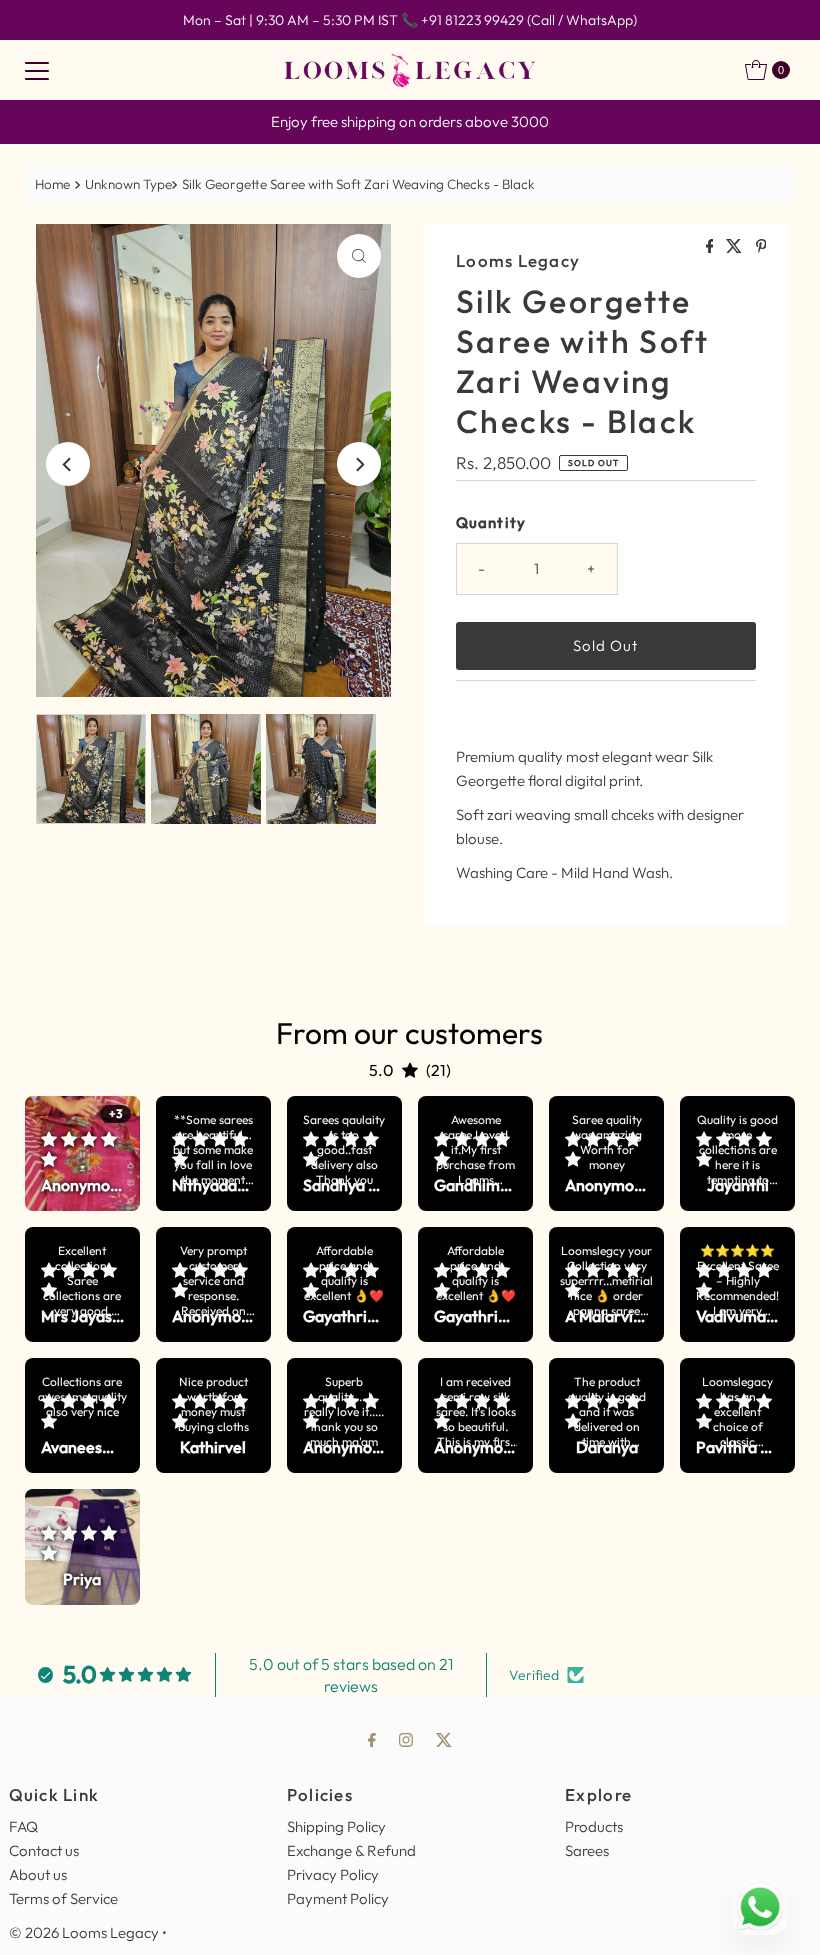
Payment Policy (338, 1898)
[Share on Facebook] (711, 247)
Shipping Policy (336, 1826)
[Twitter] (444, 1739)
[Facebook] (372, 1739)
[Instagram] (406, 1739)
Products (594, 1826)
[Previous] (68, 464)
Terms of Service (63, 1898)
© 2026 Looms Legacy (84, 1932)
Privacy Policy (333, 1874)
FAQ (23, 1826)
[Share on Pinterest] (761, 247)
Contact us (44, 1850)
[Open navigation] (37, 70)
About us (38, 1874)
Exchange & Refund (351, 1850)
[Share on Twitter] (735, 247)
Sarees (587, 1850)
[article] (82, 1153)
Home (52, 184)
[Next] (359, 464)
